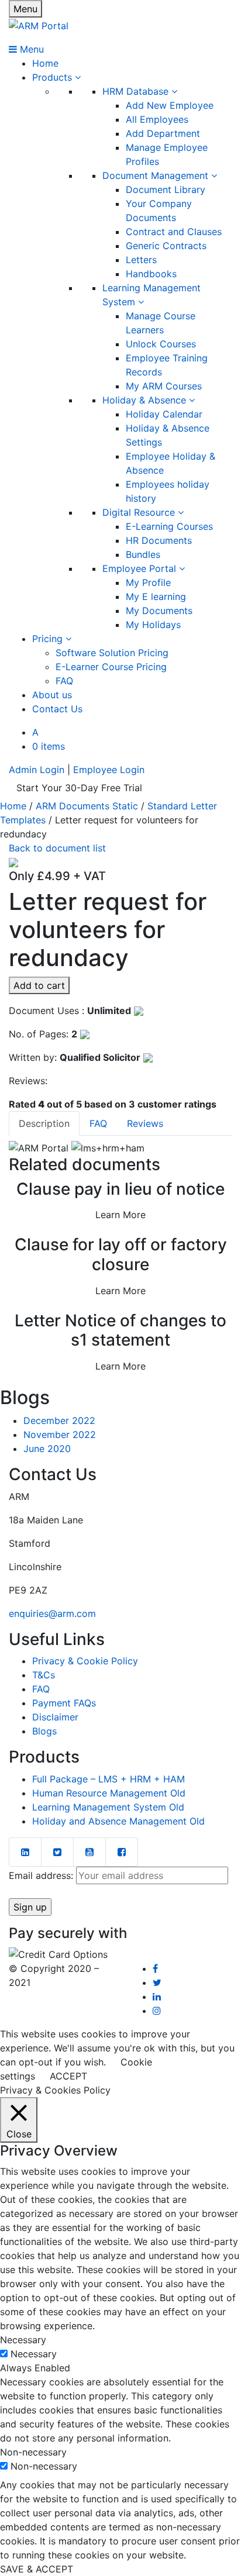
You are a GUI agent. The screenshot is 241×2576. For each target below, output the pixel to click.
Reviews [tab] (145, 1123)
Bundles (143, 554)
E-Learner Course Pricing (111, 667)
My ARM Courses (164, 386)
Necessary (34, 2354)
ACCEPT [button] (68, 2076)
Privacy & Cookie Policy (85, 1661)
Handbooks (151, 274)
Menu (25, 9)
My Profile (148, 582)
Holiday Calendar (164, 414)
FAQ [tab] (98, 1123)
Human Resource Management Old (109, 1793)
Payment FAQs (64, 1703)
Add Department (163, 133)
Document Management (157, 175)
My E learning (156, 596)
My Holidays (153, 625)
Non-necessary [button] (33, 2452)
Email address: (42, 1875)
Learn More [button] (120, 1215)
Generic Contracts (166, 246)
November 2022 (60, 1434)
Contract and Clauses (174, 232)
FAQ (64, 681)
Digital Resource (140, 512)
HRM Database (137, 91)
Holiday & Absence (146, 400)
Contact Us (57, 709)
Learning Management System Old (108, 1807)
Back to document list (57, 848)
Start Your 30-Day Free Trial (79, 788)
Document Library (166, 189)
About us (52, 695)
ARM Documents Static (87, 806)
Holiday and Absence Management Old (118, 1821)
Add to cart (39, 985)
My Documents (159, 611)
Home (45, 63)
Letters (141, 260)
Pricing (49, 639)
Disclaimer (55, 1717)
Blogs (44, 1731)
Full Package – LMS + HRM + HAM (109, 1779)
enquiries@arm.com (52, 1613)
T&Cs (44, 1675)
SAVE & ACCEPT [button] (37, 2569)
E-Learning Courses (169, 526)
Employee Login (109, 770)
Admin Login (37, 770)
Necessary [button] (23, 2340)
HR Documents (159, 540)
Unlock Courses (161, 344)
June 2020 (47, 1449)
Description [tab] (44, 1123)
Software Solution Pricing (112, 653)
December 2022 (59, 1420)
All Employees (157, 119)
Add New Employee (170, 105)
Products (54, 77)
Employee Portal (141, 568)
